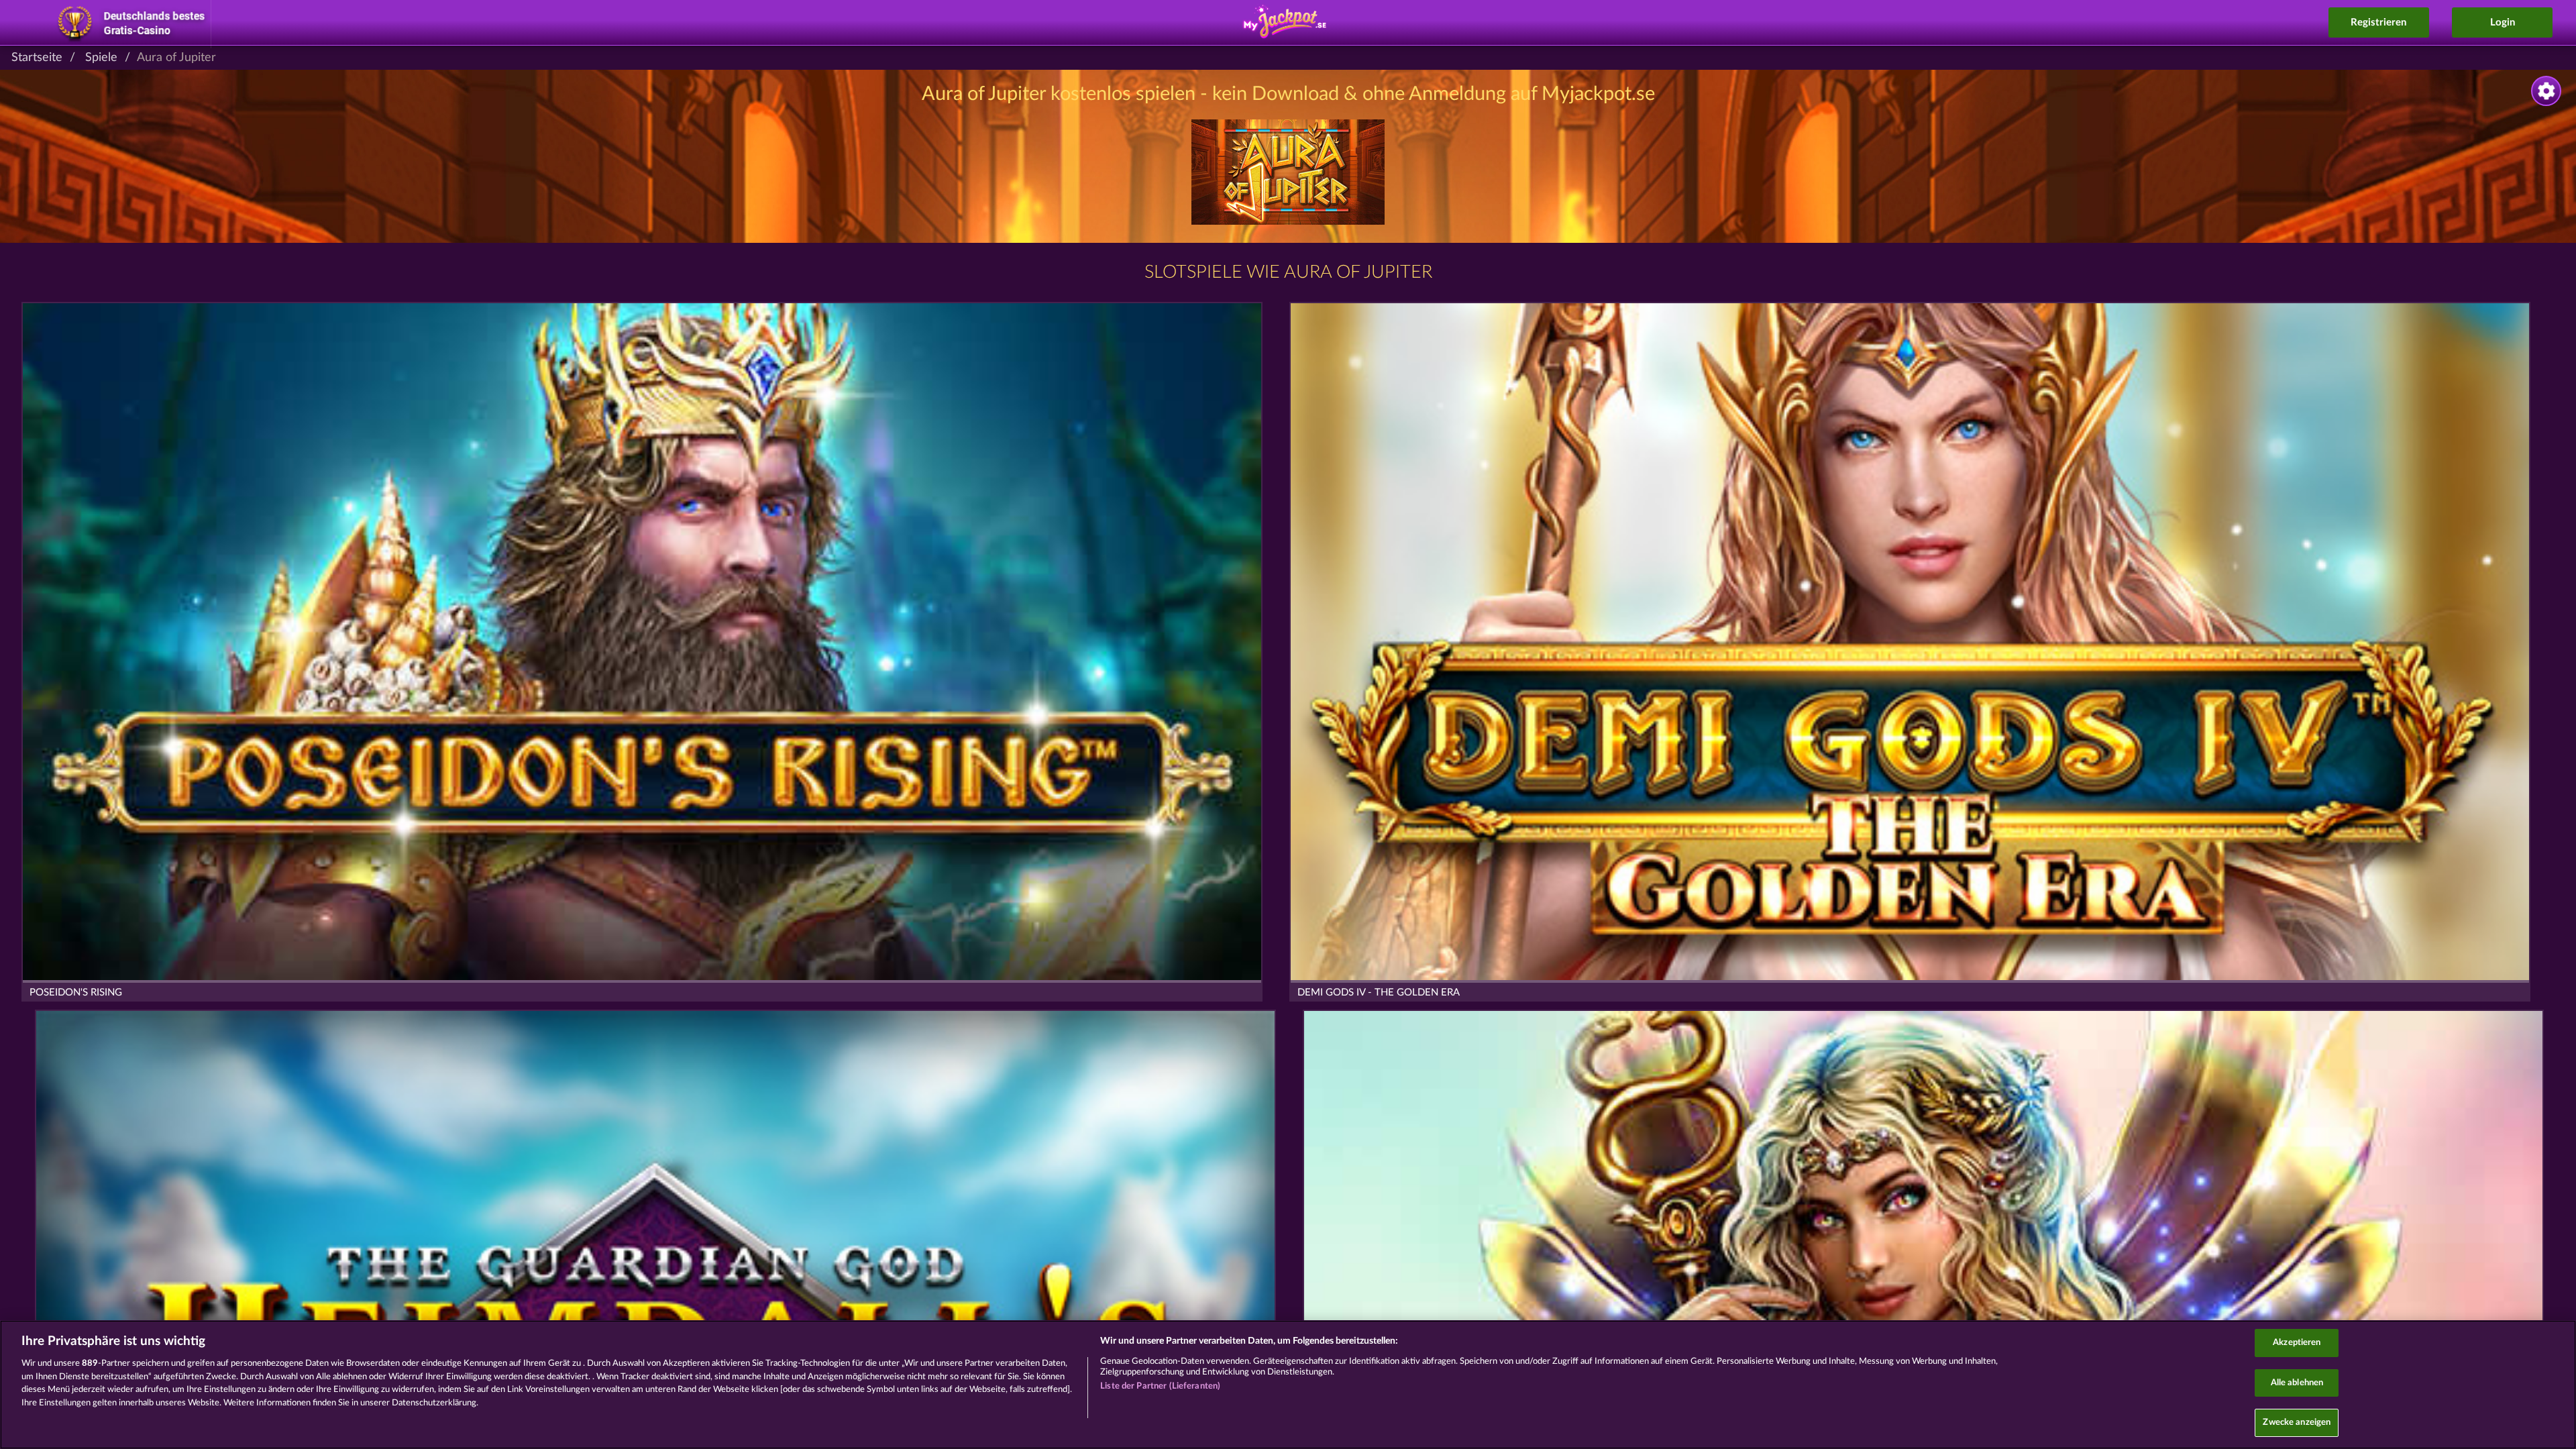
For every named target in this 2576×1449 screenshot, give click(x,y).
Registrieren (2378, 22)
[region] (1288, 1385)
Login (2503, 22)
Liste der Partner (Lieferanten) (1160, 1386)
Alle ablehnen (2297, 1383)
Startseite (37, 58)
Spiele (101, 58)
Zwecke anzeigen (2297, 1423)
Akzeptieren (2297, 1343)
